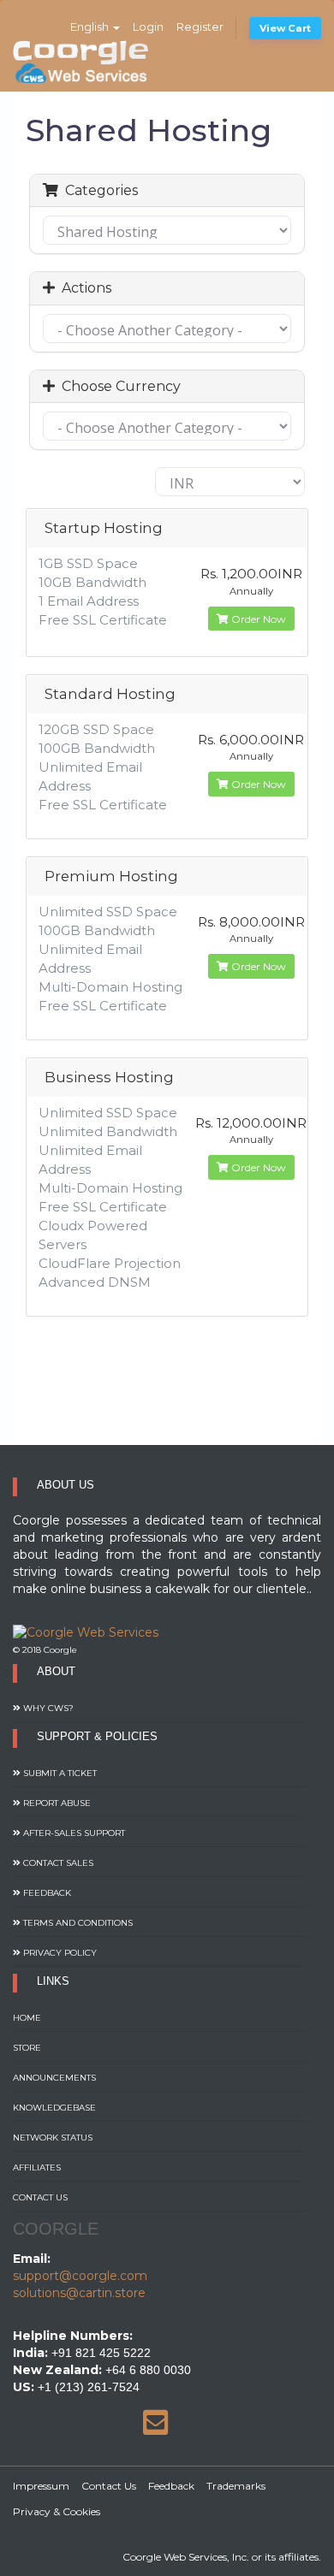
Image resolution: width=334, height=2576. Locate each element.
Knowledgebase (54, 2108)
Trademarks (236, 2486)
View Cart (285, 28)
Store (27, 2048)
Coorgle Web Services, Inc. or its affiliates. (222, 2557)
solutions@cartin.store (79, 2293)
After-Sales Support (73, 1833)
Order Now (257, 619)
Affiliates (37, 2167)
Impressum (41, 2486)
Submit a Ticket (59, 1773)
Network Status (53, 2138)
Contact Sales (57, 1863)
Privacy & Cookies (57, 2511)
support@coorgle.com (80, 2276)
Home (27, 2018)
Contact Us (40, 2197)
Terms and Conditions (77, 1923)
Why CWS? (47, 1708)
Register (200, 27)
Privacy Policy (59, 1953)
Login (148, 27)
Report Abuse (56, 1803)
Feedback (46, 1893)
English (91, 27)
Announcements (54, 2078)
